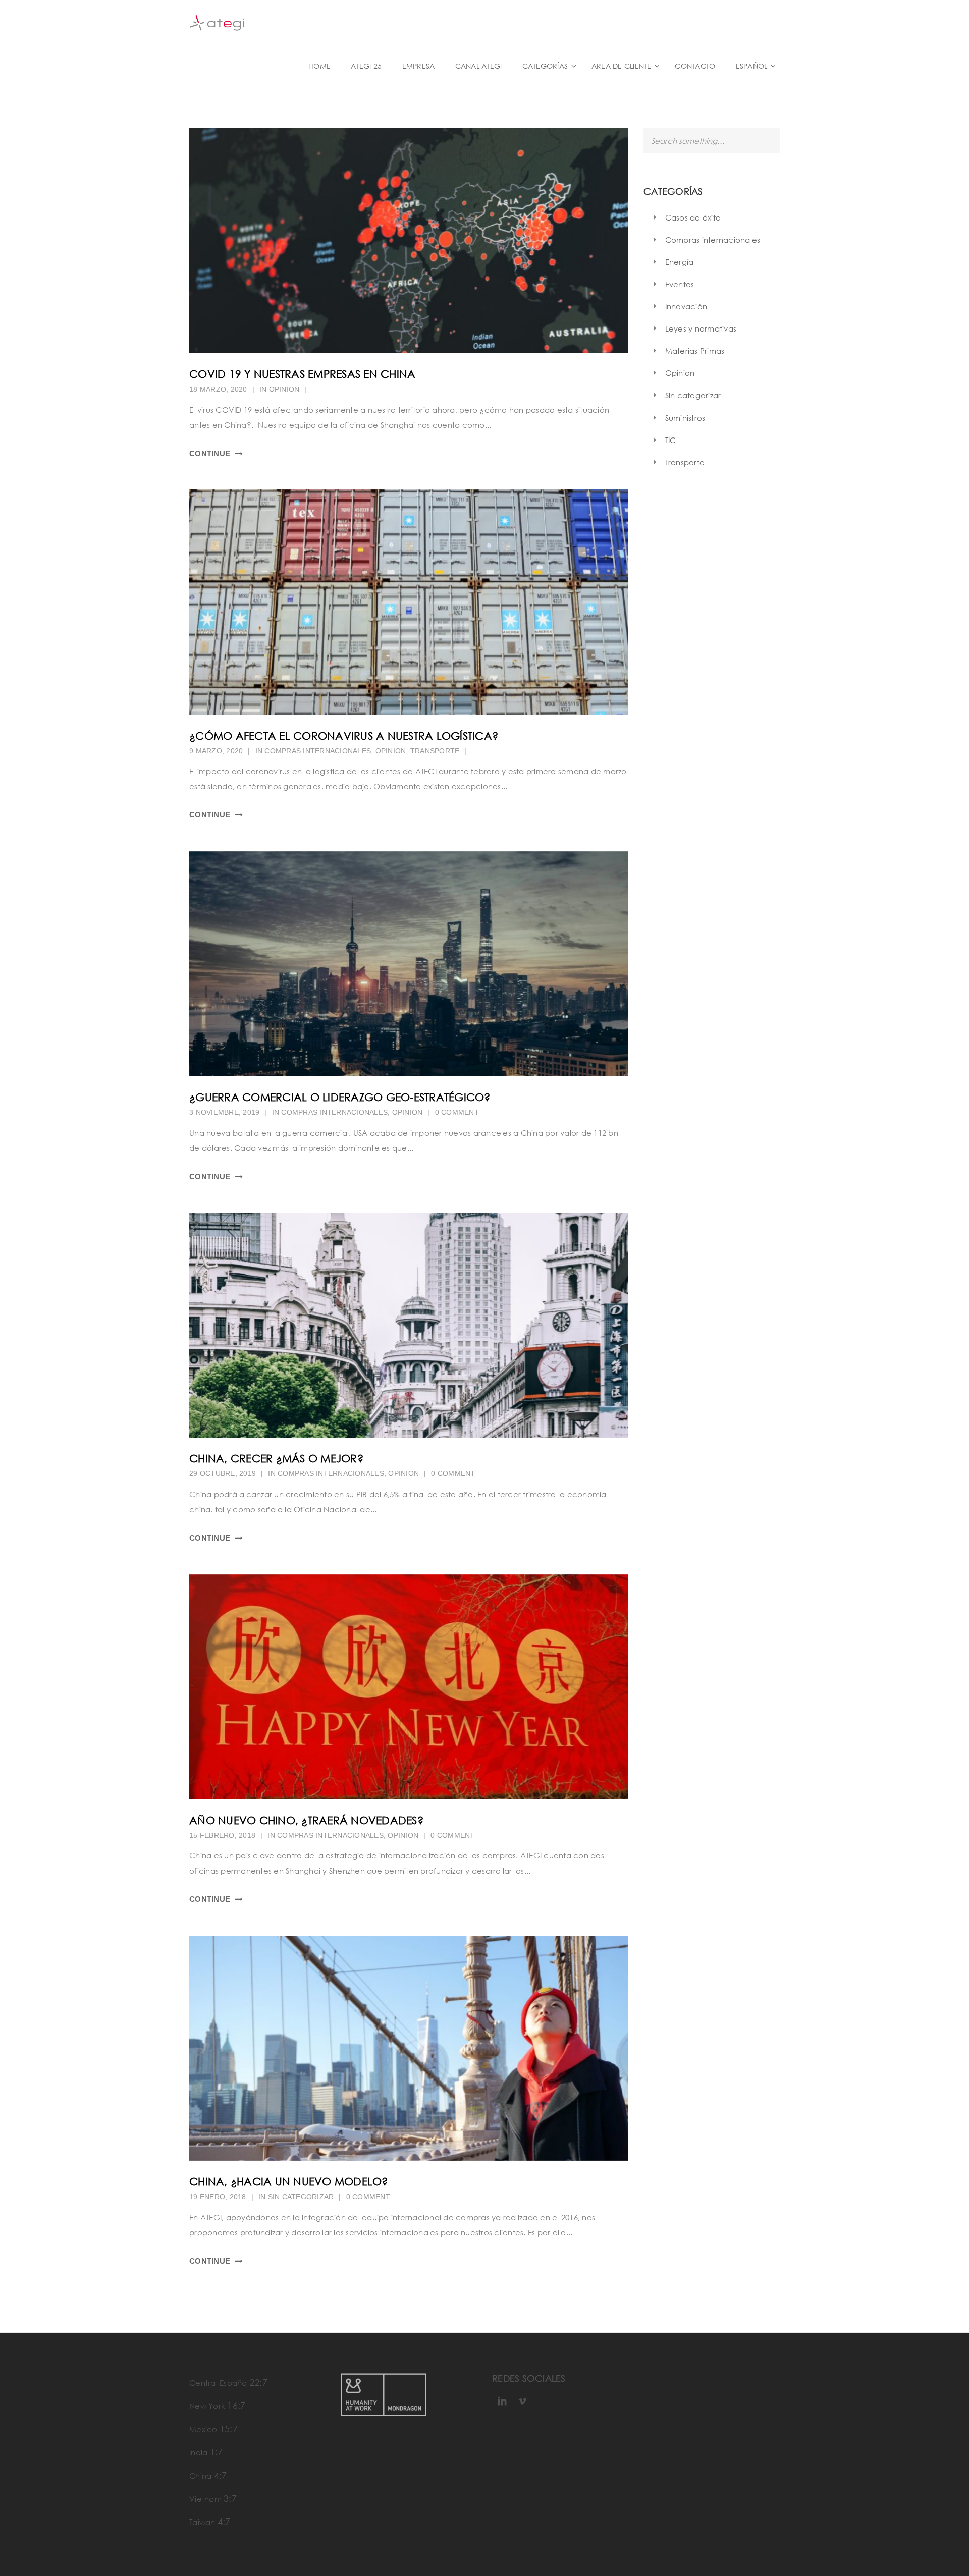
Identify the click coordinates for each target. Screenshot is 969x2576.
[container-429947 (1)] (409, 602)
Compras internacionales (318, 751)
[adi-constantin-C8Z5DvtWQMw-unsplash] (409, 964)
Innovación (686, 306)
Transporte (435, 751)
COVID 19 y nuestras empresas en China (302, 374)
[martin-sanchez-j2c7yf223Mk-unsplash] (409, 241)
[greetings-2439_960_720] (409, 1687)
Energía (680, 262)
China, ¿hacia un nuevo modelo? (289, 2181)
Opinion (284, 389)
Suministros (685, 418)
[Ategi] (267, 22)
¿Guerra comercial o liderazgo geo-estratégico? (340, 1097)
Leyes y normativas (701, 328)
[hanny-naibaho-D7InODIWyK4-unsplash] (409, 1325)
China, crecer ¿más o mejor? (276, 1458)
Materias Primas (695, 351)
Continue (210, 453)
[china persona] (409, 2048)
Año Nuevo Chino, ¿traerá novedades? (306, 1820)
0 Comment (457, 1112)
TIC (671, 440)
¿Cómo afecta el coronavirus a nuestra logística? (344, 736)
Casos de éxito (693, 217)
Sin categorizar (301, 2197)
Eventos (680, 284)
